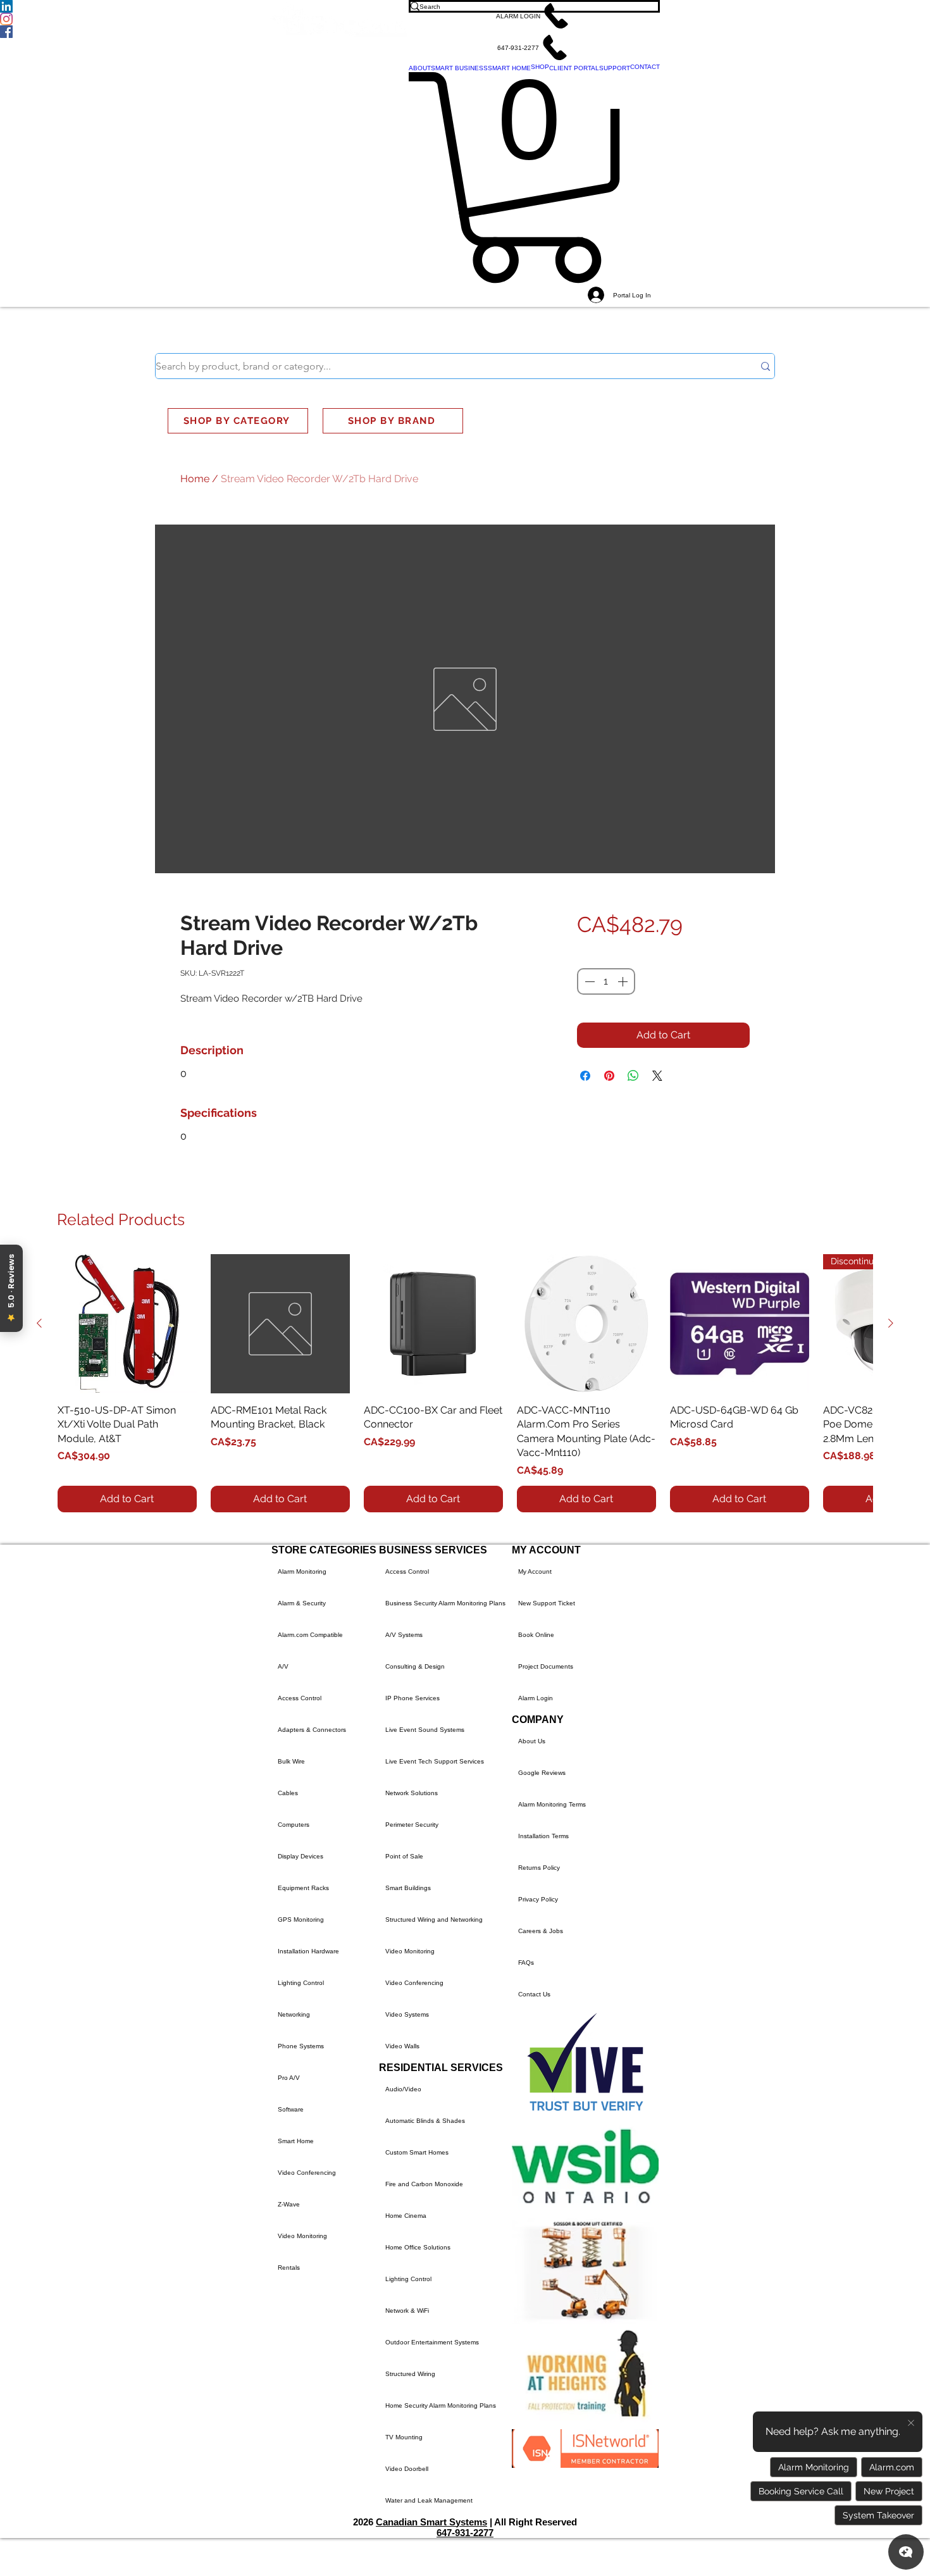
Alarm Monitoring (302, 1571)
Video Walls (402, 2046)
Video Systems (407, 2014)
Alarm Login (536, 1698)
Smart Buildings (408, 1888)
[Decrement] (588, 981)
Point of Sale (404, 1856)
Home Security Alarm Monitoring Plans (441, 2405)
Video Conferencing (307, 2173)
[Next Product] (891, 1323)
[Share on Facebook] (585, 1076)
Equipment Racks (303, 1888)
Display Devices (301, 1856)
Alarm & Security (302, 1603)
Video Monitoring (302, 2236)
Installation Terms (543, 1836)
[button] (534, 16)
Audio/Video (403, 2089)
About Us (532, 1741)
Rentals (289, 2268)
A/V (283, 1666)
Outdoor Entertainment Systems (432, 2342)
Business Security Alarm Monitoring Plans (445, 1603)
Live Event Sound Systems (425, 1730)
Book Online (536, 1635)
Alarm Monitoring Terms (552, 1804)
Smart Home (296, 2141)
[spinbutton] (606, 981)
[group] (465, 1383)
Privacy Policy (538, 1899)
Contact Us (534, 1994)
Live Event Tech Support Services (435, 1761)
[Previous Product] (39, 1323)
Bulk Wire (291, 1761)
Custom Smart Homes (417, 2152)
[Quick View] (127, 1324)
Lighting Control (301, 1983)
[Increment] (624, 981)
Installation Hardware (308, 1951)
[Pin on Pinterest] (609, 1076)
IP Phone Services (412, 1698)
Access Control (300, 1698)
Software (291, 2109)
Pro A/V (289, 2078)
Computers (294, 1825)
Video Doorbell (407, 2469)
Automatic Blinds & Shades (425, 2121)
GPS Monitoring (301, 1920)
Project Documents (546, 1666)
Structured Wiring (410, 2374)
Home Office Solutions (418, 2247)
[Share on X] (657, 1076)
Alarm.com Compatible (310, 1635)
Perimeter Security (412, 1825)
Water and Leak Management (429, 2500)
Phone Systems (301, 2046)
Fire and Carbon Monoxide (424, 2184)
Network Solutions (412, 1793)
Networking (294, 2014)
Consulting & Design (415, 1666)
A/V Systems (404, 1635)
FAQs (526, 1963)
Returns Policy (539, 1868)
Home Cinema (406, 2216)
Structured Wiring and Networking (434, 1920)
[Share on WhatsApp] (633, 1076)
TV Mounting (404, 2437)
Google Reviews (542, 1773)
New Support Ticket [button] (547, 1603)
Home (195, 479)
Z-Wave (289, 2204)
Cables (288, 1793)
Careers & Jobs (541, 1931)
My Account (535, 1571)
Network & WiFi (407, 2311)
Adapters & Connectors (312, 1730)
